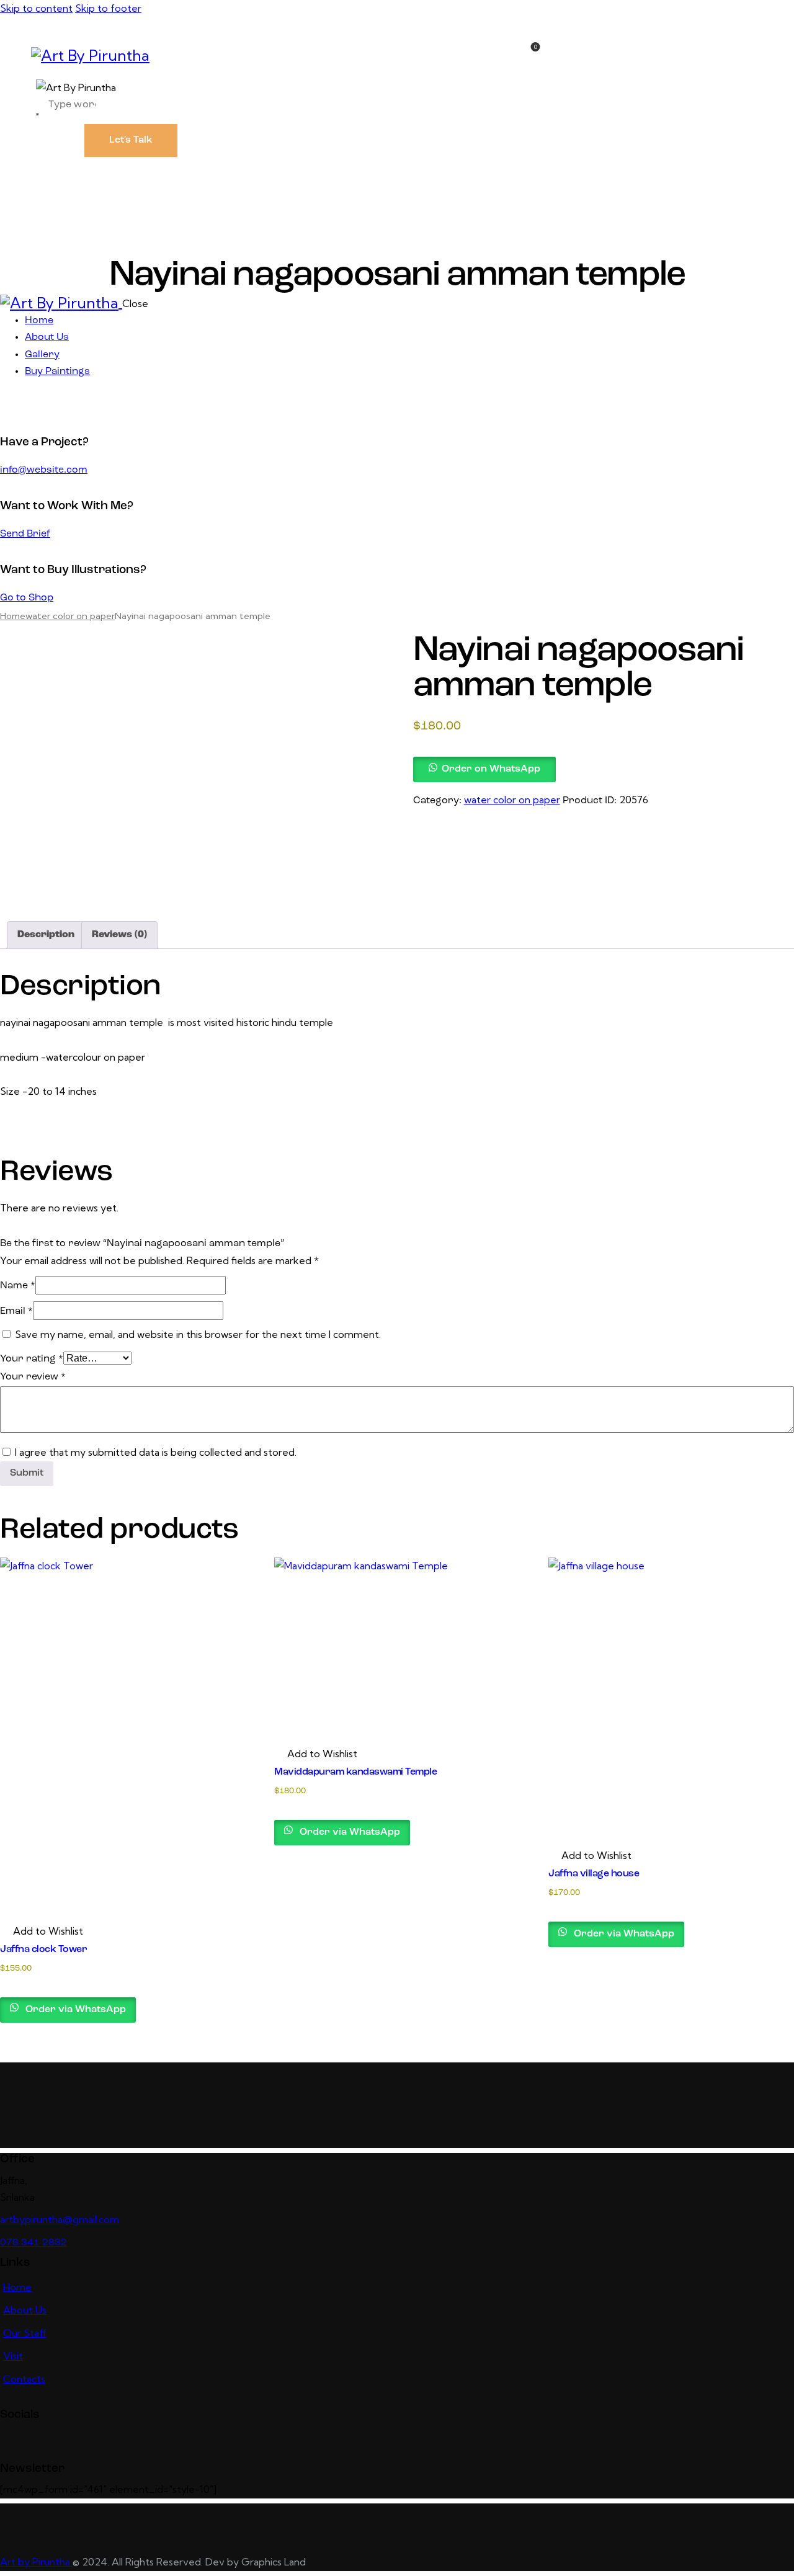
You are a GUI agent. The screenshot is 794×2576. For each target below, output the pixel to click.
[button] (484, 768)
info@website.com (44, 470)
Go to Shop (27, 598)
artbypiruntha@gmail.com (60, 2219)
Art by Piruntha (36, 2562)
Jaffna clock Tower (43, 1950)
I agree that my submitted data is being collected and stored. (156, 1452)
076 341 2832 (33, 2243)
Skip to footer (108, 8)
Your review (33, 1377)
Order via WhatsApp (74, 2010)
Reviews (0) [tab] (119, 935)
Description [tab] (46, 935)
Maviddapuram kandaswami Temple (355, 1772)
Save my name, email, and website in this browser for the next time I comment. (198, 1334)
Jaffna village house (594, 1874)
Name (18, 1286)
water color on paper (70, 616)
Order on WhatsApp (491, 769)
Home (13, 616)
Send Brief (25, 534)
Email (16, 1311)
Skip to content (36, 8)
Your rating (32, 1359)
